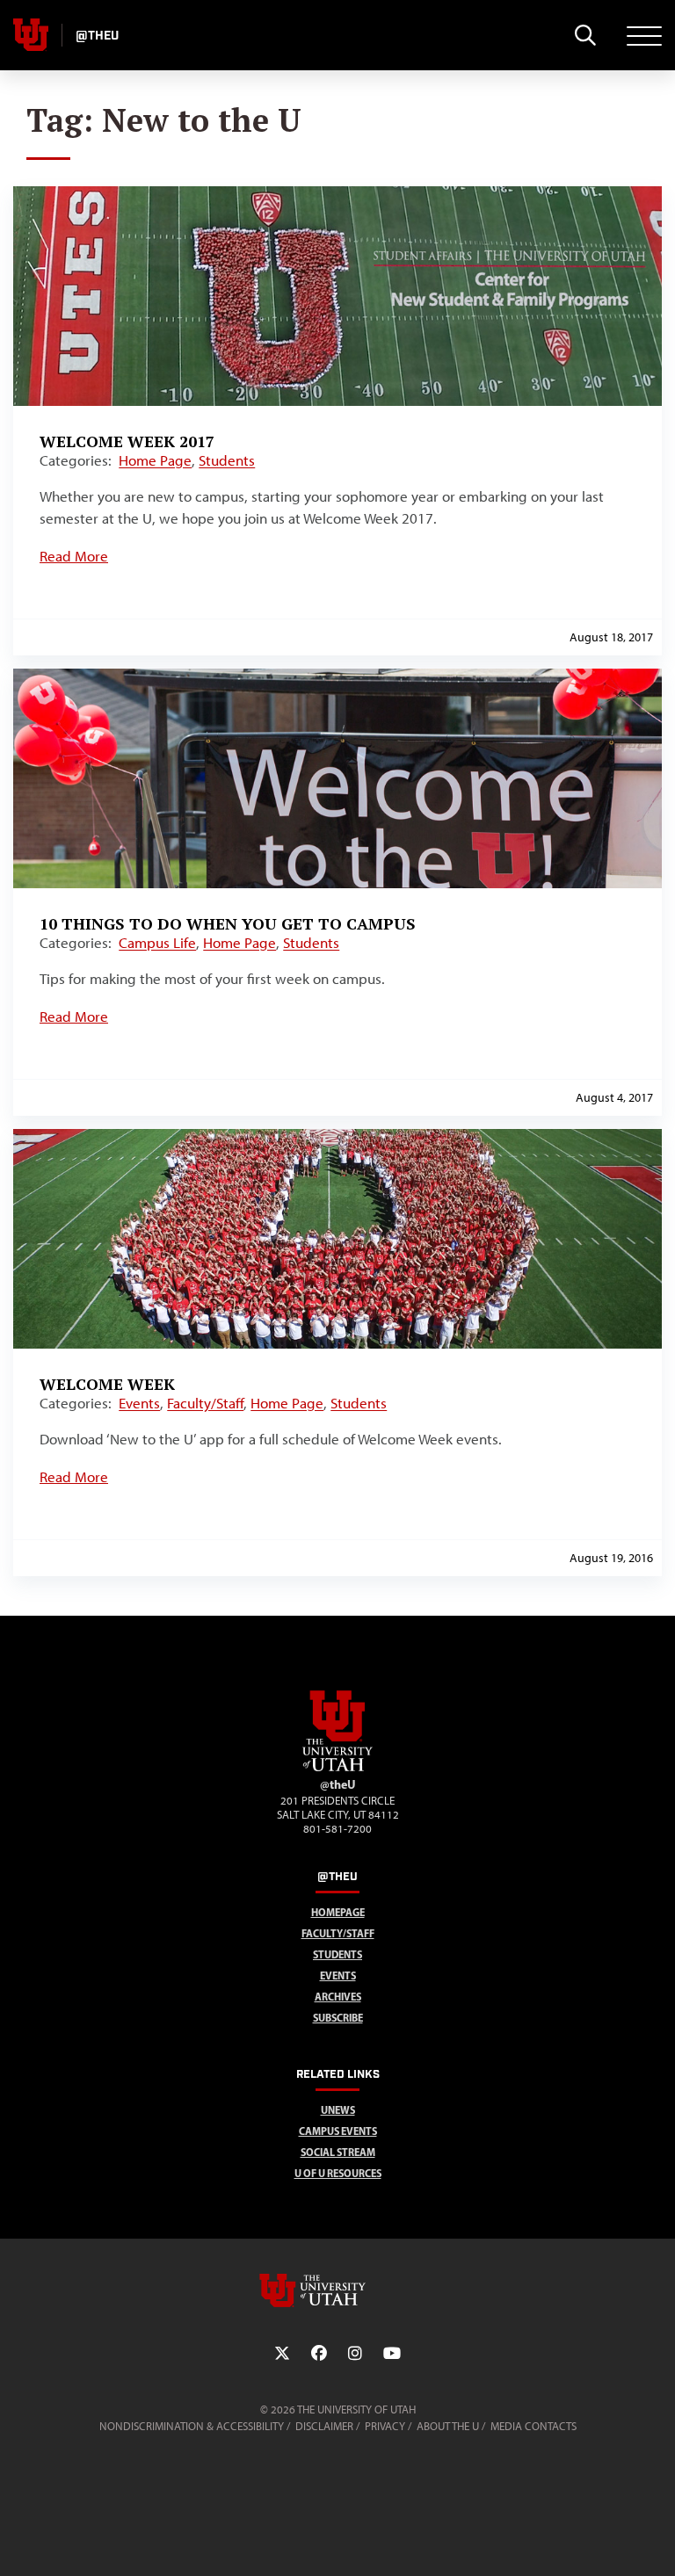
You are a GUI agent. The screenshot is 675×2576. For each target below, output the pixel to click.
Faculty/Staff (205, 1403)
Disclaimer (324, 2426)
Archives (338, 1997)
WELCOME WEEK (107, 1384)
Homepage (338, 1912)
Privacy (385, 2426)
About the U (448, 2426)
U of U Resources (338, 2173)
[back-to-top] (654, 2541)
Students (227, 460)
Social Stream (338, 2152)
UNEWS (338, 2110)
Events (139, 1403)
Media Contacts (533, 2426)
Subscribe (338, 2018)
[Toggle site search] (585, 35)
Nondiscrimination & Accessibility (192, 2426)
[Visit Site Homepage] (337, 1768)
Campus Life (157, 943)
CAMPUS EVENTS (338, 2131)
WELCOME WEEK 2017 (127, 441)
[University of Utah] (337, 2290)
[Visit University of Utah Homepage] (31, 35)
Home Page (155, 460)
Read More (74, 556)
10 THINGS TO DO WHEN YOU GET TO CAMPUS (228, 923)
